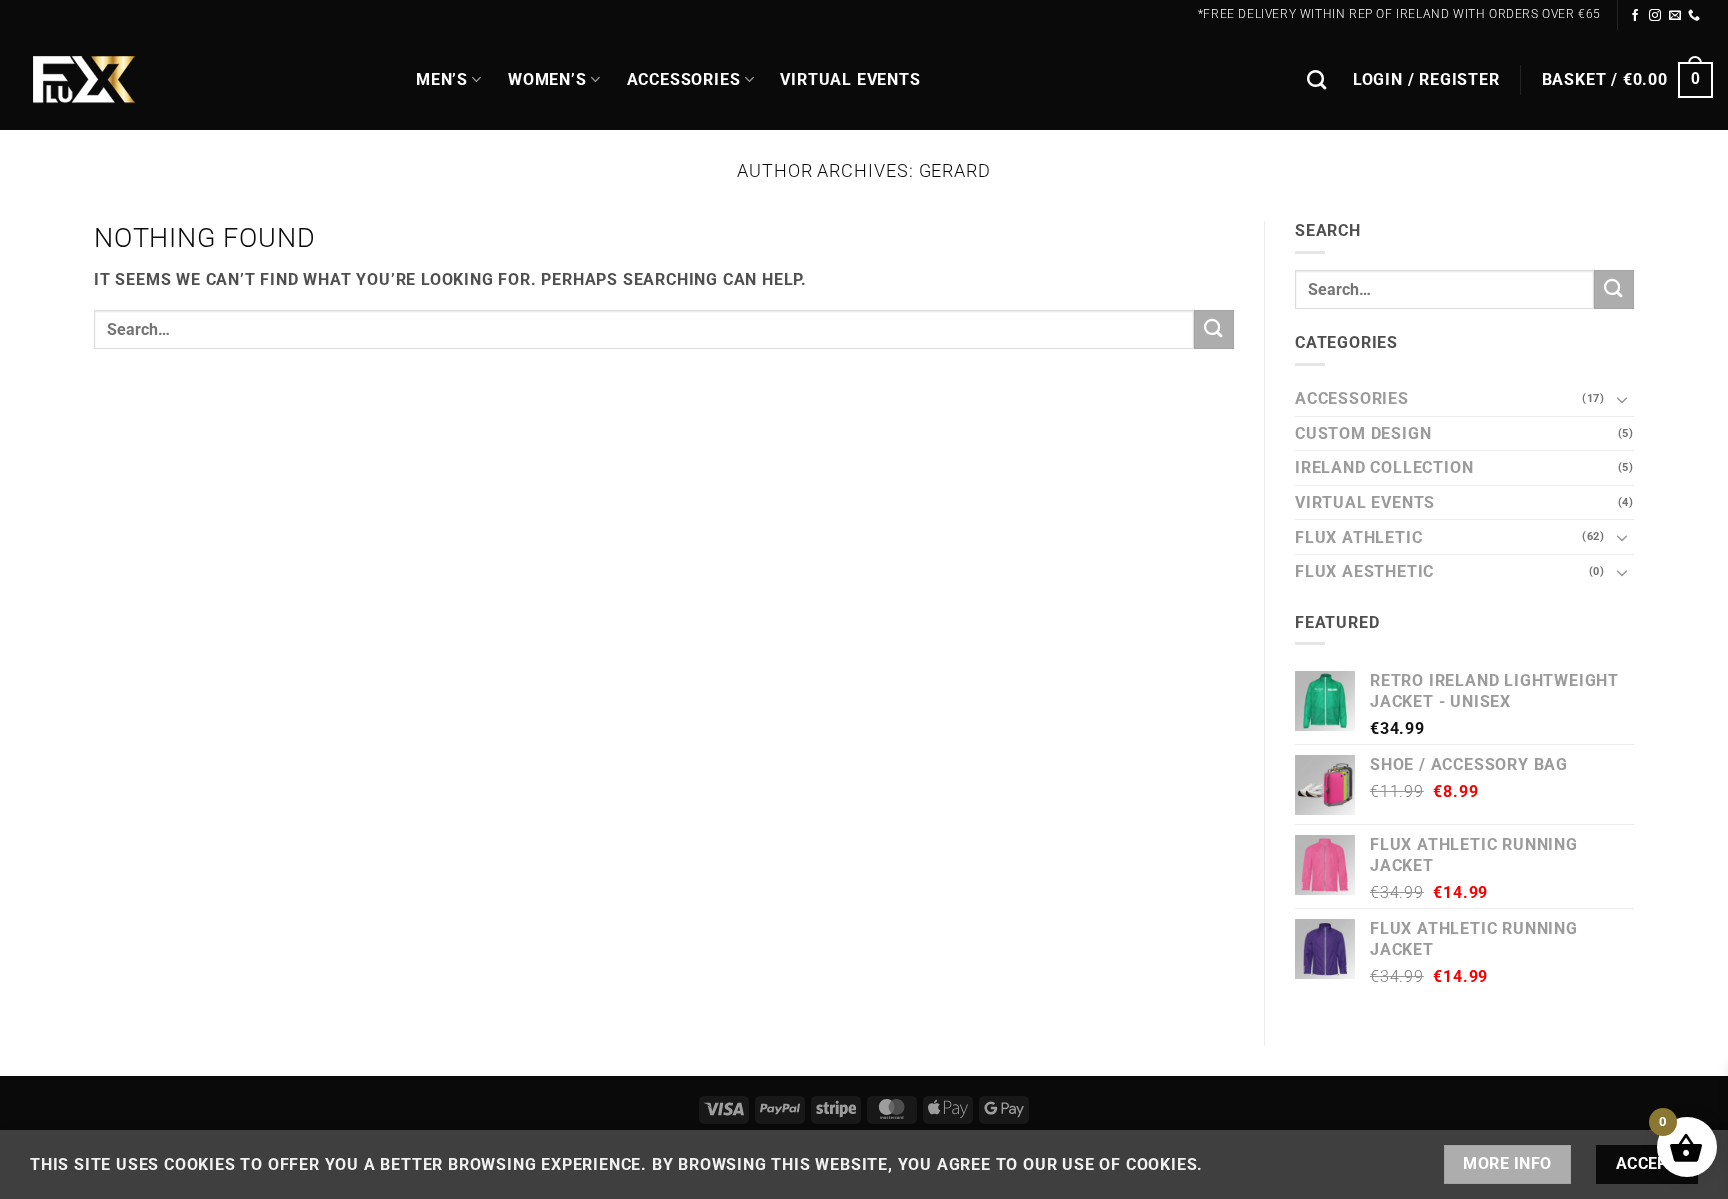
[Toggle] (1622, 399)
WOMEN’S (547, 79)
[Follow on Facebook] (1635, 16)
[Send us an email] (1675, 16)
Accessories (684, 79)
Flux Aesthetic (1364, 571)
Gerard (955, 170)
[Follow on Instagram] (1655, 16)
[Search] (1317, 79)
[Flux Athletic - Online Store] (200, 80)
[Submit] (1214, 329)
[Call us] (1694, 16)
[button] (1426, 80)
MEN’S (442, 79)
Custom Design (1363, 433)
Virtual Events (850, 79)
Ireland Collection (1384, 467)
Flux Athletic (1358, 537)
